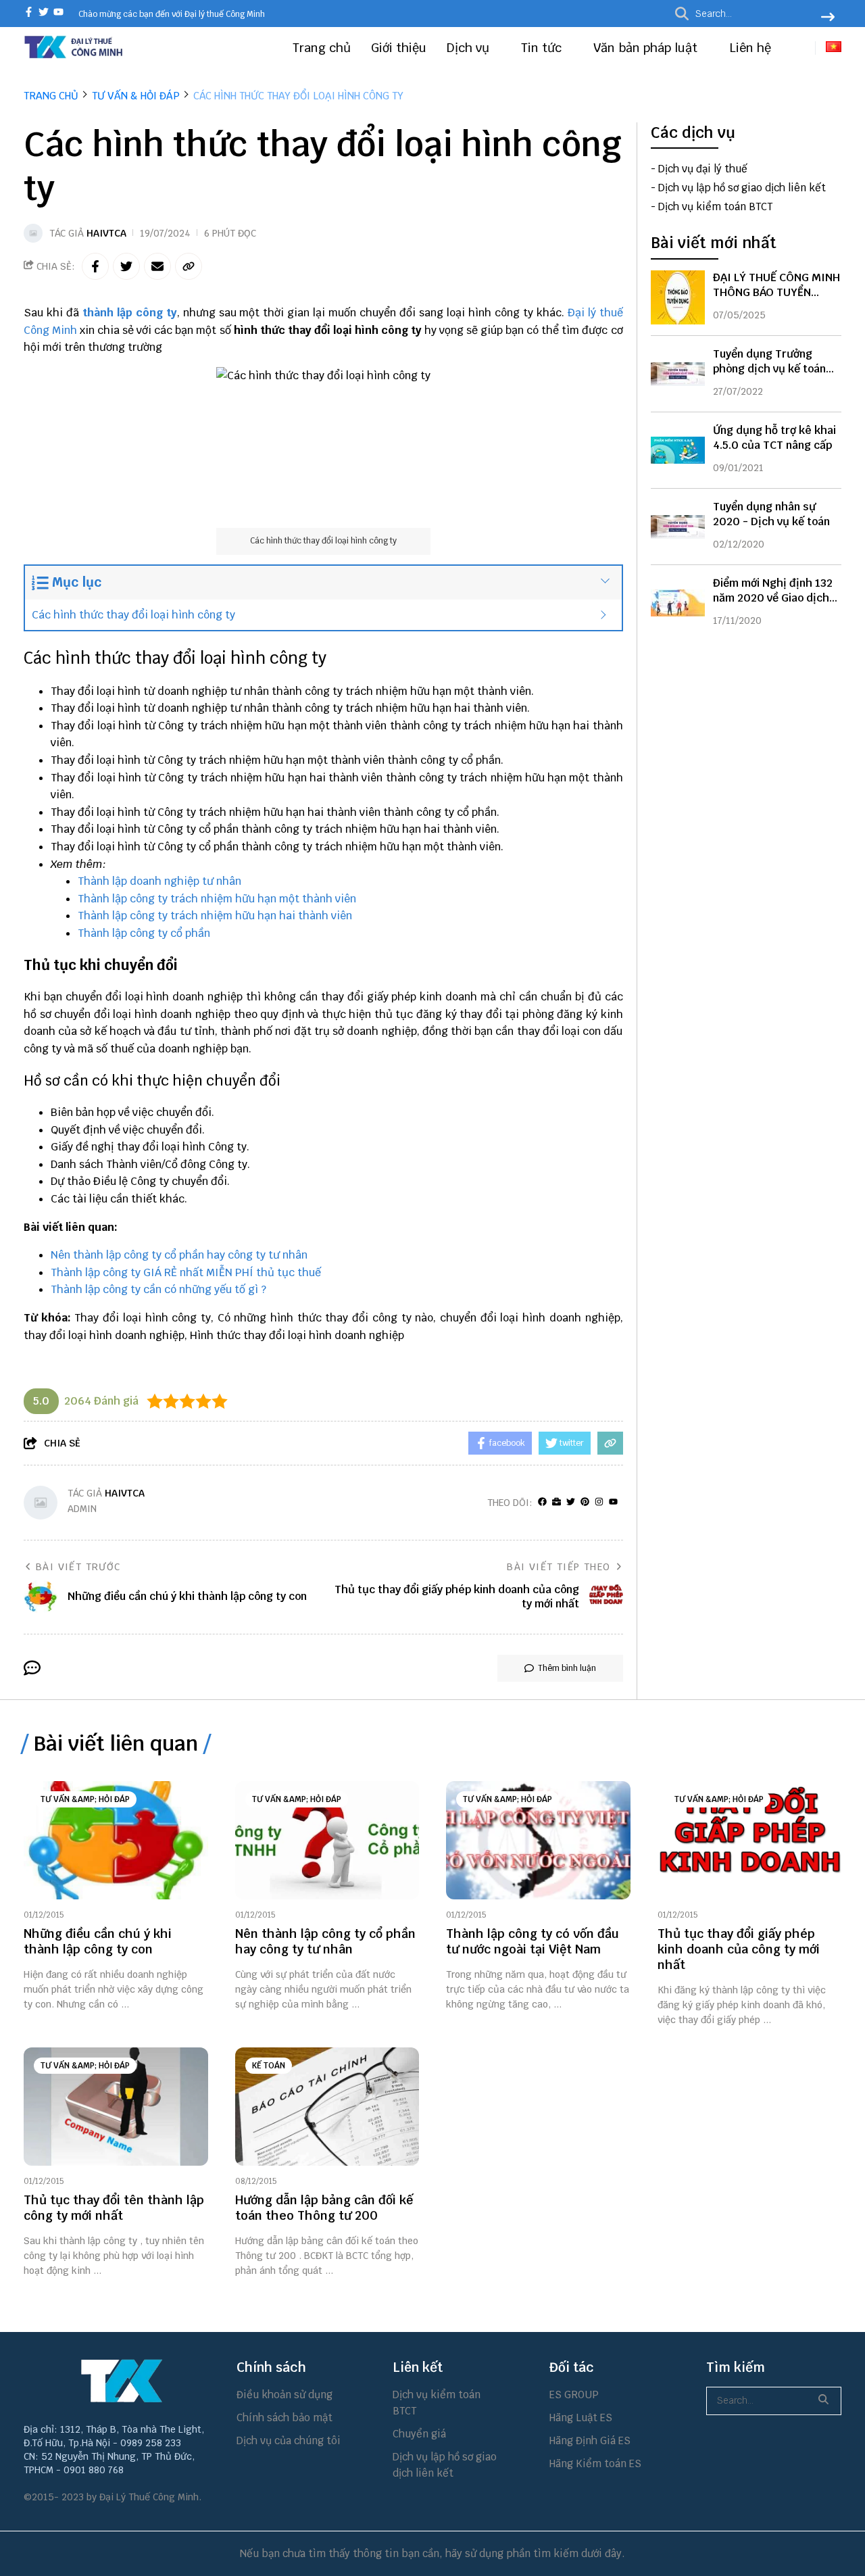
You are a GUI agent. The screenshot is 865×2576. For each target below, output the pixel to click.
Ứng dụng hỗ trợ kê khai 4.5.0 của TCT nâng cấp (774, 438)
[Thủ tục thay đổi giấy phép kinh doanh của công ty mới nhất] (750, 1840)
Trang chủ (322, 48)
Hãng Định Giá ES (590, 2440)
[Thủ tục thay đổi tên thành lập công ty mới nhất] (116, 2107)
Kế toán (269, 2066)
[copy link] (189, 266)
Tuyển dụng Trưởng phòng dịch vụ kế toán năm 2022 (769, 369)
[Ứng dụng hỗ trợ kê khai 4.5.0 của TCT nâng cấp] (678, 450)
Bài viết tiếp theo (559, 1567)
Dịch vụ (470, 48)
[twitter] (44, 13)
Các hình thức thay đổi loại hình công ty (133, 615)
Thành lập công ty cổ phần (144, 933)
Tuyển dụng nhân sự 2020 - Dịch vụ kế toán (771, 514)
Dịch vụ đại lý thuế (703, 169)
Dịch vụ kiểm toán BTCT (715, 207)
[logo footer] (122, 2381)
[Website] (557, 1502)
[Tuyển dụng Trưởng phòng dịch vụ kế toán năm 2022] (678, 374)
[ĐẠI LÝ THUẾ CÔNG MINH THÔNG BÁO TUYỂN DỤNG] (678, 297)
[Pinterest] (585, 1502)
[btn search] (828, 18)
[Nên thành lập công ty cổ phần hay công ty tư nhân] (327, 1840)
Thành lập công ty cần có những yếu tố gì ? (158, 1289)
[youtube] (58, 13)
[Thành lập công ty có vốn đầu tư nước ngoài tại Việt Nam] (538, 1840)
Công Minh (50, 330)
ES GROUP (574, 2395)
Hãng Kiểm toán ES (595, 2463)
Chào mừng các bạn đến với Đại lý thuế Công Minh (172, 14)
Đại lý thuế (595, 313)
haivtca (106, 233)
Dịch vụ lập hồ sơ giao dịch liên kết (742, 188)
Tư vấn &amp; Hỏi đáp (85, 1799)
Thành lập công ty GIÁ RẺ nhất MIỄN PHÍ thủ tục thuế (186, 1272)
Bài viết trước (78, 1567)
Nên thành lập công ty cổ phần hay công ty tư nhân (179, 1255)
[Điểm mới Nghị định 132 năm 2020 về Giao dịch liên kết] (678, 603)
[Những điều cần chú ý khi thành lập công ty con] (116, 1840)
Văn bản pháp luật (647, 48)
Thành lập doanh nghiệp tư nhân (159, 881)
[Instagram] (599, 1502)
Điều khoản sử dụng (285, 2395)
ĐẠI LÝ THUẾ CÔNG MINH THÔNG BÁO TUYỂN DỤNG (776, 292)
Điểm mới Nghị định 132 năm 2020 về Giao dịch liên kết (773, 598)
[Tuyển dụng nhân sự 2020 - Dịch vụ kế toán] (678, 527)
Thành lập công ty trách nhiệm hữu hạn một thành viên (217, 899)
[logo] (74, 56)
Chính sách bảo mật (285, 2417)
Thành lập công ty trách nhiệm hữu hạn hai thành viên (215, 916)
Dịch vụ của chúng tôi (289, 2440)
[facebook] (29, 13)
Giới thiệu (399, 48)
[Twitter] (571, 1502)
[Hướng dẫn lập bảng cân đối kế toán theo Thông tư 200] (327, 2107)
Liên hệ (750, 48)
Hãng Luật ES (581, 2417)
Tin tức (543, 48)
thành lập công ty (130, 313)
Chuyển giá (419, 2434)
